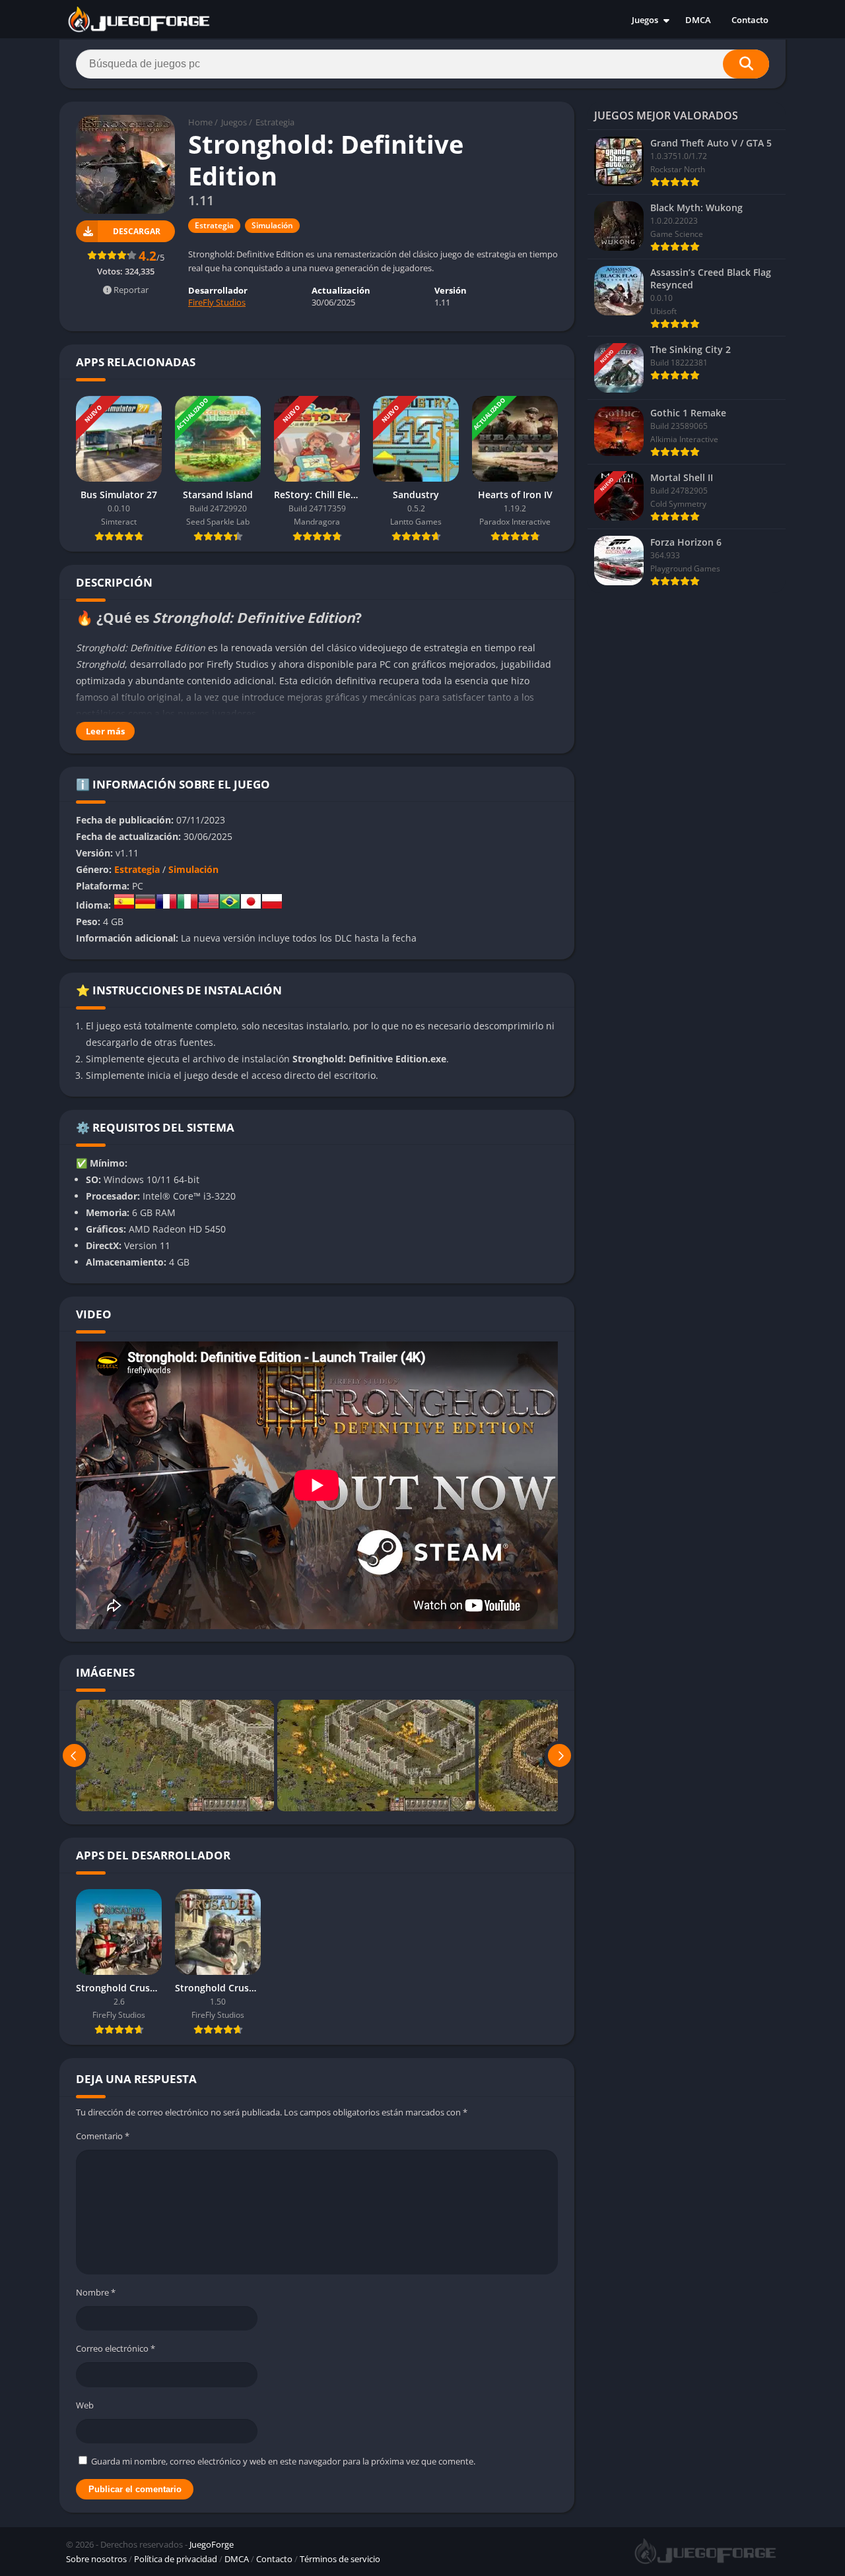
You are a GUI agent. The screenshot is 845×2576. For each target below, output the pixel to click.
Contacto (750, 20)
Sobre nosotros (96, 2559)
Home (200, 122)
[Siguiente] (559, 1755)
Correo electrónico (116, 2348)
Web (85, 2405)
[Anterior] (74, 1755)
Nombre (96, 2292)
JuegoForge (212, 2544)
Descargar (137, 231)
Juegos (645, 20)
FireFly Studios (217, 302)
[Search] (746, 64)
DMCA (698, 20)
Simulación (272, 225)
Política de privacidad (176, 2559)
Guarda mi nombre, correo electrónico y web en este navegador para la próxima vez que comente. (283, 2461)
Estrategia (275, 122)
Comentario (103, 2136)
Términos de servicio (340, 2559)
